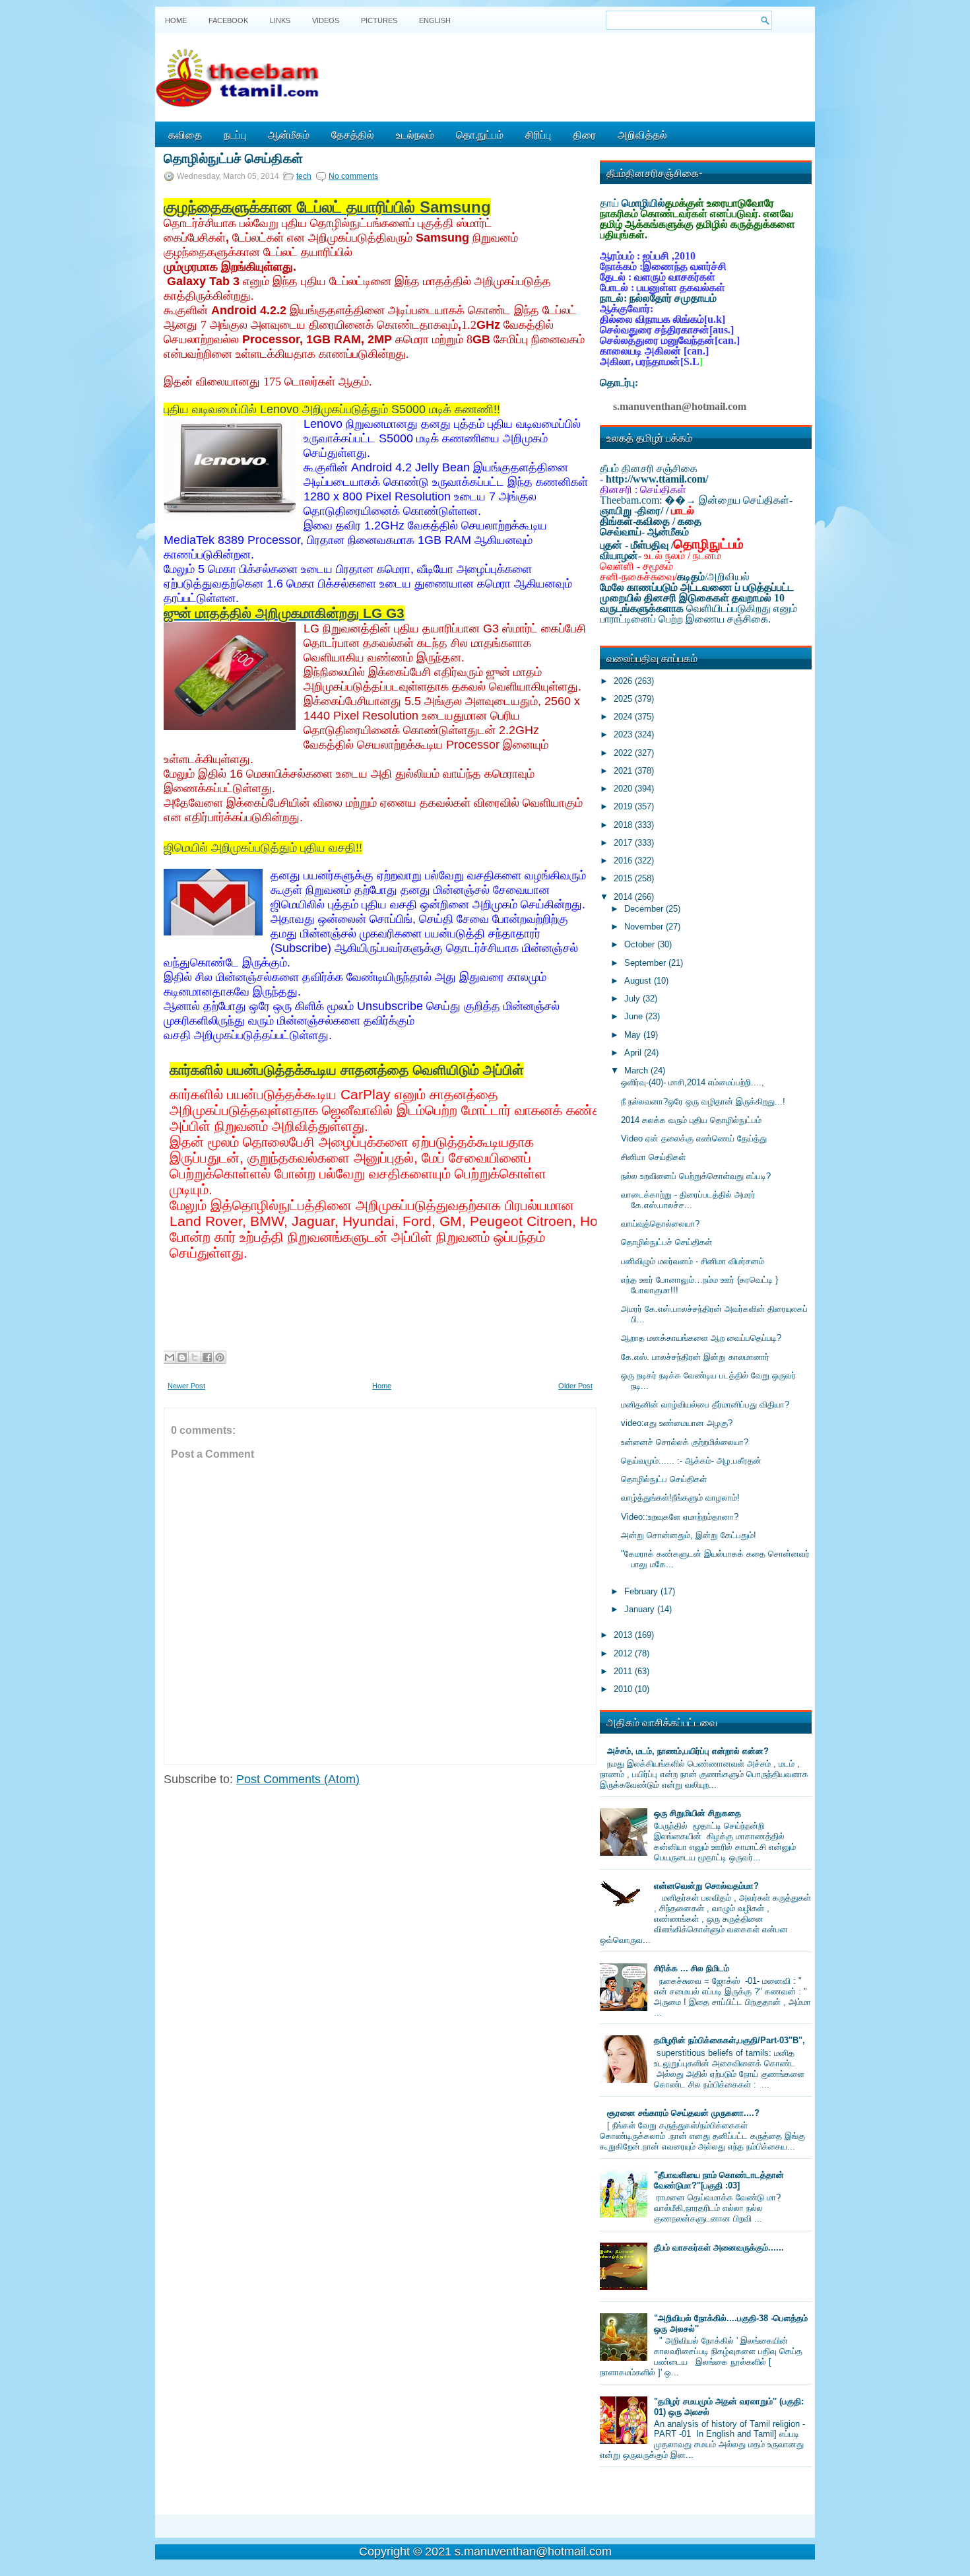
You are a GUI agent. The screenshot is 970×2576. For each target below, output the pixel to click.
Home (176, 20)
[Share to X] (195, 1357)
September (646, 963)
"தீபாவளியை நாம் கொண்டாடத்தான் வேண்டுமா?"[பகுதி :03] (719, 2180)
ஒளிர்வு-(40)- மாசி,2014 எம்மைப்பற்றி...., (693, 1082)
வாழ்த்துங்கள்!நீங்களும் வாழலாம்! (680, 1498)
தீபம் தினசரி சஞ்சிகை (649, 468)
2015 (624, 878)
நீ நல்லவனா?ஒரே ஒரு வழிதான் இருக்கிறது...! (703, 1102)
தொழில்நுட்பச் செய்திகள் (233, 157)
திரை (584, 134)
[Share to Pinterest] (220, 1357)
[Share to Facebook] (207, 1357)
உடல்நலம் (415, 134)
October (641, 944)
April (634, 1053)
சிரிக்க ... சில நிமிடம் (692, 1968)
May (634, 1035)
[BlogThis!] (182, 1357)
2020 (624, 789)
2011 (624, 1671)
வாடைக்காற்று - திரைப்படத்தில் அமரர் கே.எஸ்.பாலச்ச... (688, 1200)
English (435, 20)
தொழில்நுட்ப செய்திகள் (664, 1479)
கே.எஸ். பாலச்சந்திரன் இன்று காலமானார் (695, 1357)
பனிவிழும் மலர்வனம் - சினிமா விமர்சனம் (693, 1261)
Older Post (575, 1386)
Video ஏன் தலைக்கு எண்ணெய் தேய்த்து (694, 1138)
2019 (624, 806)
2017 (624, 843)
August (639, 981)
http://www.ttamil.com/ (657, 479)
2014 (624, 897)
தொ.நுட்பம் (480, 134)
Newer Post (186, 1386)
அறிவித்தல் (642, 134)
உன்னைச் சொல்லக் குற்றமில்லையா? (685, 1442)
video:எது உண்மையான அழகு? (677, 1423)
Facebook (228, 20)
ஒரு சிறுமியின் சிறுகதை (697, 1813)
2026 (624, 681)
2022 (624, 753)
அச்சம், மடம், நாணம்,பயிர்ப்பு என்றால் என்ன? (688, 1751)
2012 (624, 1653)
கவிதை (185, 134)
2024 (624, 717)
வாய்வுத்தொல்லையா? (660, 1224)
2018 (624, 825)
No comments (353, 176)
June (635, 1016)
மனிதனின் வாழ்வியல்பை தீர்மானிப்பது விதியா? (705, 1405)
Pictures (379, 20)
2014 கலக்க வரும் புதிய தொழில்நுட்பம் (691, 1120)
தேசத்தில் (353, 134)
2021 (624, 771)
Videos (326, 20)
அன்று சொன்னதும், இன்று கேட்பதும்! (689, 1535)
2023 (624, 734)
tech (304, 176)
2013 (624, 1635)
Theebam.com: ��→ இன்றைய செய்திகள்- (696, 500)
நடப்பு (235, 134)
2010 (624, 1689)
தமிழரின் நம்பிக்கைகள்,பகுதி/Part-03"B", (729, 2040)
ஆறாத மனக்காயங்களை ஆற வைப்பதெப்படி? (701, 1338)
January (641, 1609)
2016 (624, 861)
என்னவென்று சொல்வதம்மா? (706, 1886)
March (637, 1070)
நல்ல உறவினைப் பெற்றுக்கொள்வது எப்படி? (696, 1176)
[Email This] (170, 1357)
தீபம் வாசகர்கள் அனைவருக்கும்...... (719, 2248)
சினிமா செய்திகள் (653, 1157)
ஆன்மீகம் (289, 134)
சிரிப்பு (538, 134)
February (642, 1591)
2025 (624, 699)
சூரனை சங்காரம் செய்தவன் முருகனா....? (683, 2113)
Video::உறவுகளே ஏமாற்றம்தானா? (680, 1517)
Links (280, 20)
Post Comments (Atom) (298, 1779)
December (645, 909)
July (633, 999)
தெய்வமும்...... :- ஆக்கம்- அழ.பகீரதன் (691, 1461)
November (645, 927)
